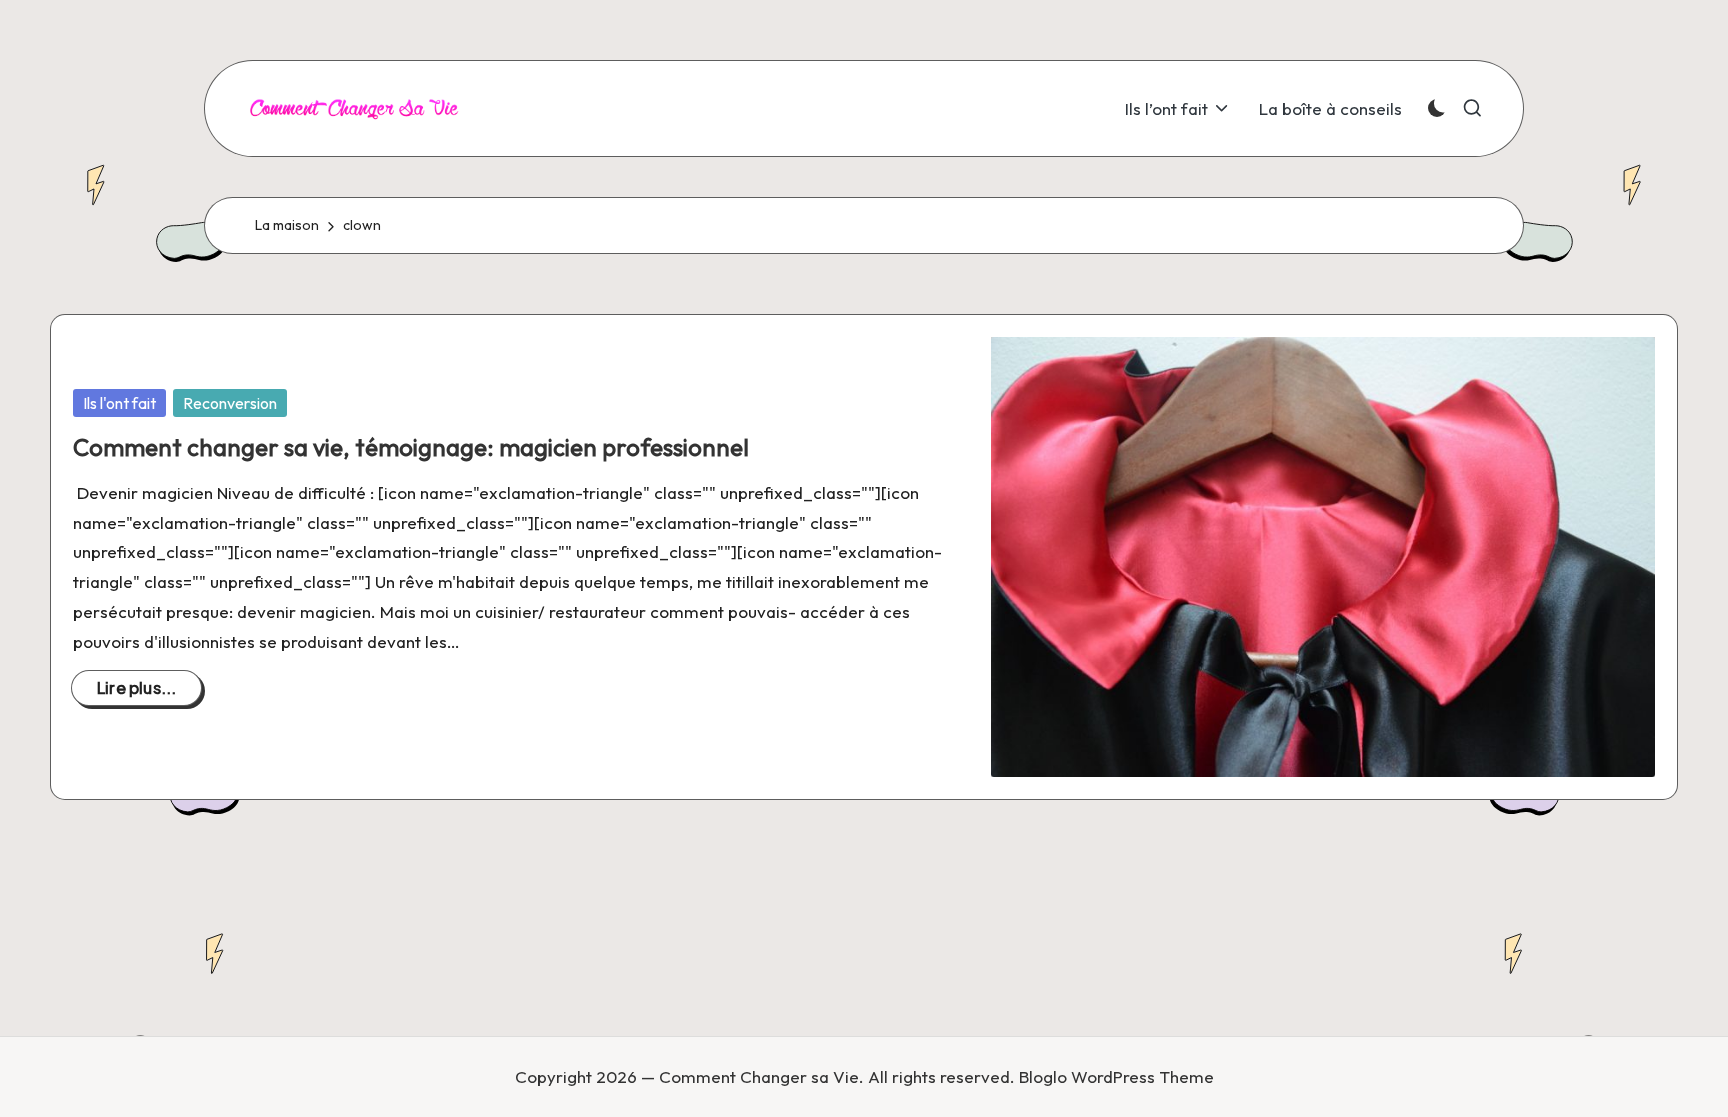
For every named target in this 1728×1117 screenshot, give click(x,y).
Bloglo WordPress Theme (1116, 1076)
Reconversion (230, 403)
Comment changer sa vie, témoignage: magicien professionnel (411, 447)
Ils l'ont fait (119, 403)
